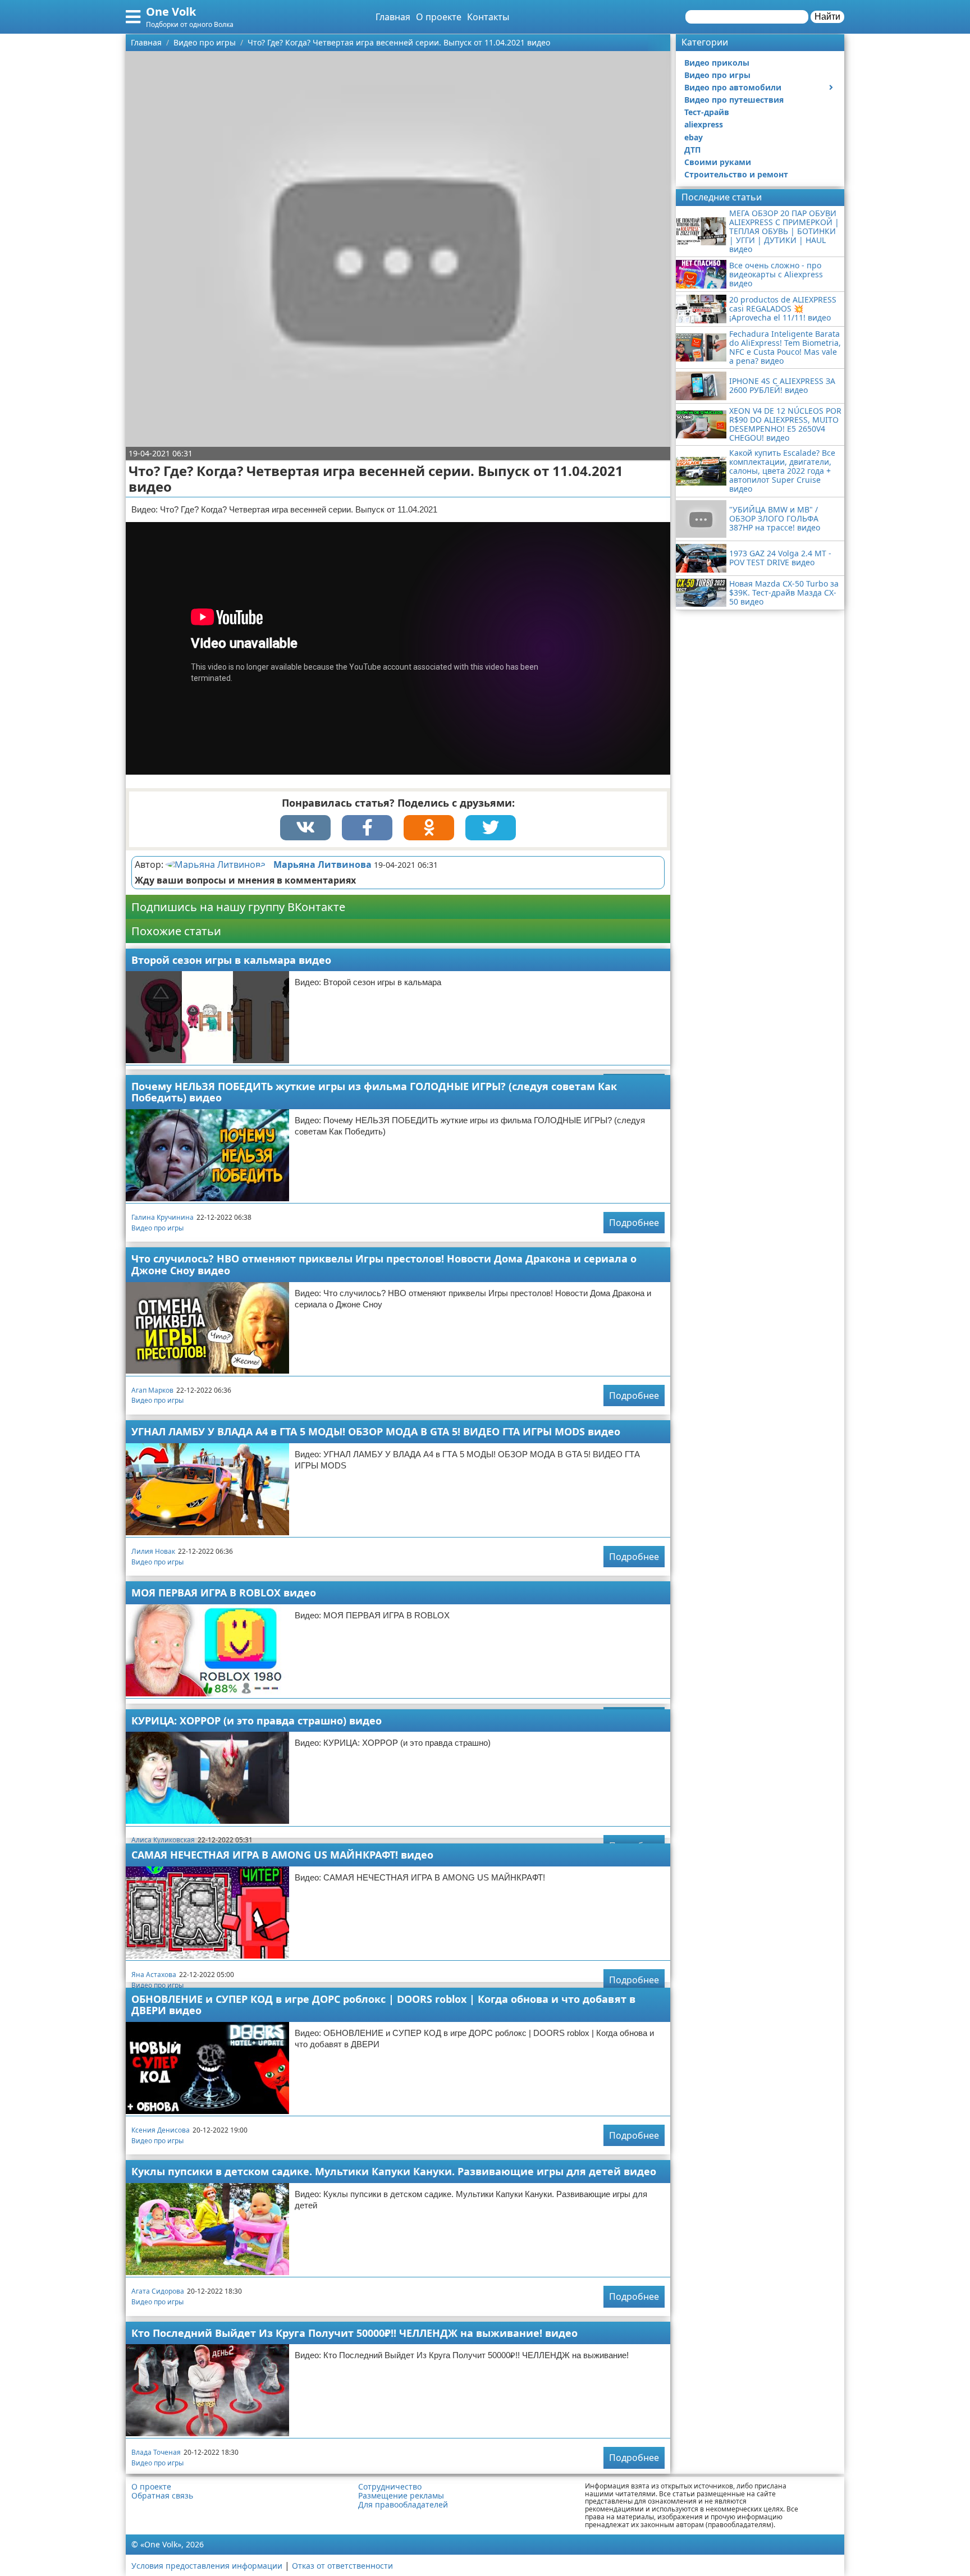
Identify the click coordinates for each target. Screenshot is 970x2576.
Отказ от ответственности (342, 2566)
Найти (827, 17)
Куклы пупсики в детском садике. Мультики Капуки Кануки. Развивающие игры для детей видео (394, 2171)
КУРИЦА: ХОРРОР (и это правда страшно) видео (257, 1721)
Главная (393, 17)
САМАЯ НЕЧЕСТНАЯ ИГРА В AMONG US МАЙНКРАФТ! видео (282, 1855)
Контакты (488, 17)
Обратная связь (162, 2496)
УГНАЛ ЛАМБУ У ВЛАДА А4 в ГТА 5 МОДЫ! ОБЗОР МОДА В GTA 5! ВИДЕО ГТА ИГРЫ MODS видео (376, 1431)
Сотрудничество (390, 2487)
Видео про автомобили (733, 87)
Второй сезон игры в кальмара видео (231, 960)
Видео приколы (717, 63)
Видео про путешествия (734, 100)
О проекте (439, 17)
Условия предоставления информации (207, 2566)
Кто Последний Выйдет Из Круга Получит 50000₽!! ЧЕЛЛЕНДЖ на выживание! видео (354, 2333)
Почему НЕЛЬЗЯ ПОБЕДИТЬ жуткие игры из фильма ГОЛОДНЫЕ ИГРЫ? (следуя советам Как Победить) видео (374, 1092)
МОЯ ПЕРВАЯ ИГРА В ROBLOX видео (224, 1593)
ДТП (692, 150)
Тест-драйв (707, 112)
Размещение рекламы (401, 2496)
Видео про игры (157, 1228)
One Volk (171, 12)
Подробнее (634, 1223)
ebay (694, 137)
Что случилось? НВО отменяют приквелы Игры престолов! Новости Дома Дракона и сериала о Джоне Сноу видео (384, 1264)
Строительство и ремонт (736, 174)
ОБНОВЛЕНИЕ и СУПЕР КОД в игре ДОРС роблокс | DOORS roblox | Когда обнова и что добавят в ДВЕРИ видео (383, 2005)
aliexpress (704, 124)
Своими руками (718, 162)
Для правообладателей (403, 2505)
